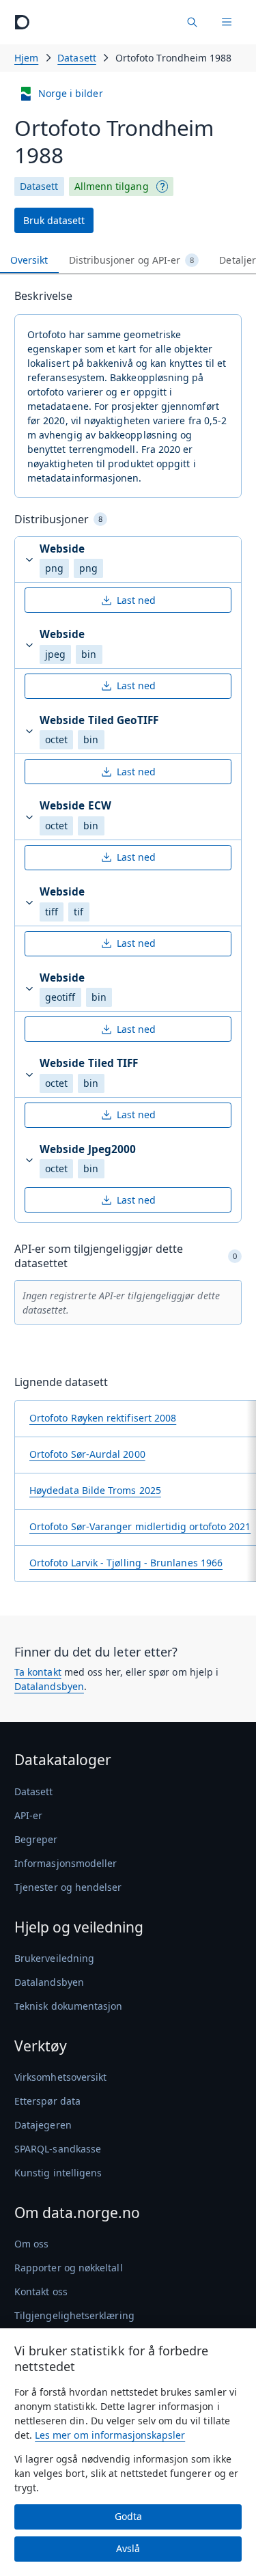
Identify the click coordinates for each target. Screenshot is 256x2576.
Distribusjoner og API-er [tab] (132, 260)
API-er (28, 1815)
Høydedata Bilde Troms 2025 (95, 1490)
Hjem (26, 58)
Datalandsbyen (49, 1686)
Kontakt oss (41, 2291)
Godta (128, 2516)
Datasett (77, 58)
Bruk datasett (54, 220)
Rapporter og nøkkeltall (69, 2268)
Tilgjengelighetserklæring (74, 2315)
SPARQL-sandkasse (58, 2149)
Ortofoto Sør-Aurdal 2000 (87, 1454)
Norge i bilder (71, 93)
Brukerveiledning (54, 1958)
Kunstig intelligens (58, 2173)
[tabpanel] (128, 940)
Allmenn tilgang (112, 186)
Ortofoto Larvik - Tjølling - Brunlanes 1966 (126, 1563)
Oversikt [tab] (29, 260)
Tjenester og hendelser (68, 1887)
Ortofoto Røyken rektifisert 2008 (103, 1418)
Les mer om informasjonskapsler (110, 2435)
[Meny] (227, 22)
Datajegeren (43, 2125)
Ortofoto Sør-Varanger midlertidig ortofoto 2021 (140, 1526)
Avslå (128, 2548)
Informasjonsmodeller (66, 1863)
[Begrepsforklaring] (162, 186)
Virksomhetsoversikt (60, 2077)
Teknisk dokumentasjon (68, 2006)
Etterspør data (47, 2101)
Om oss (31, 2244)
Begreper (36, 1839)
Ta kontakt (38, 1672)
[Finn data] (192, 22)
